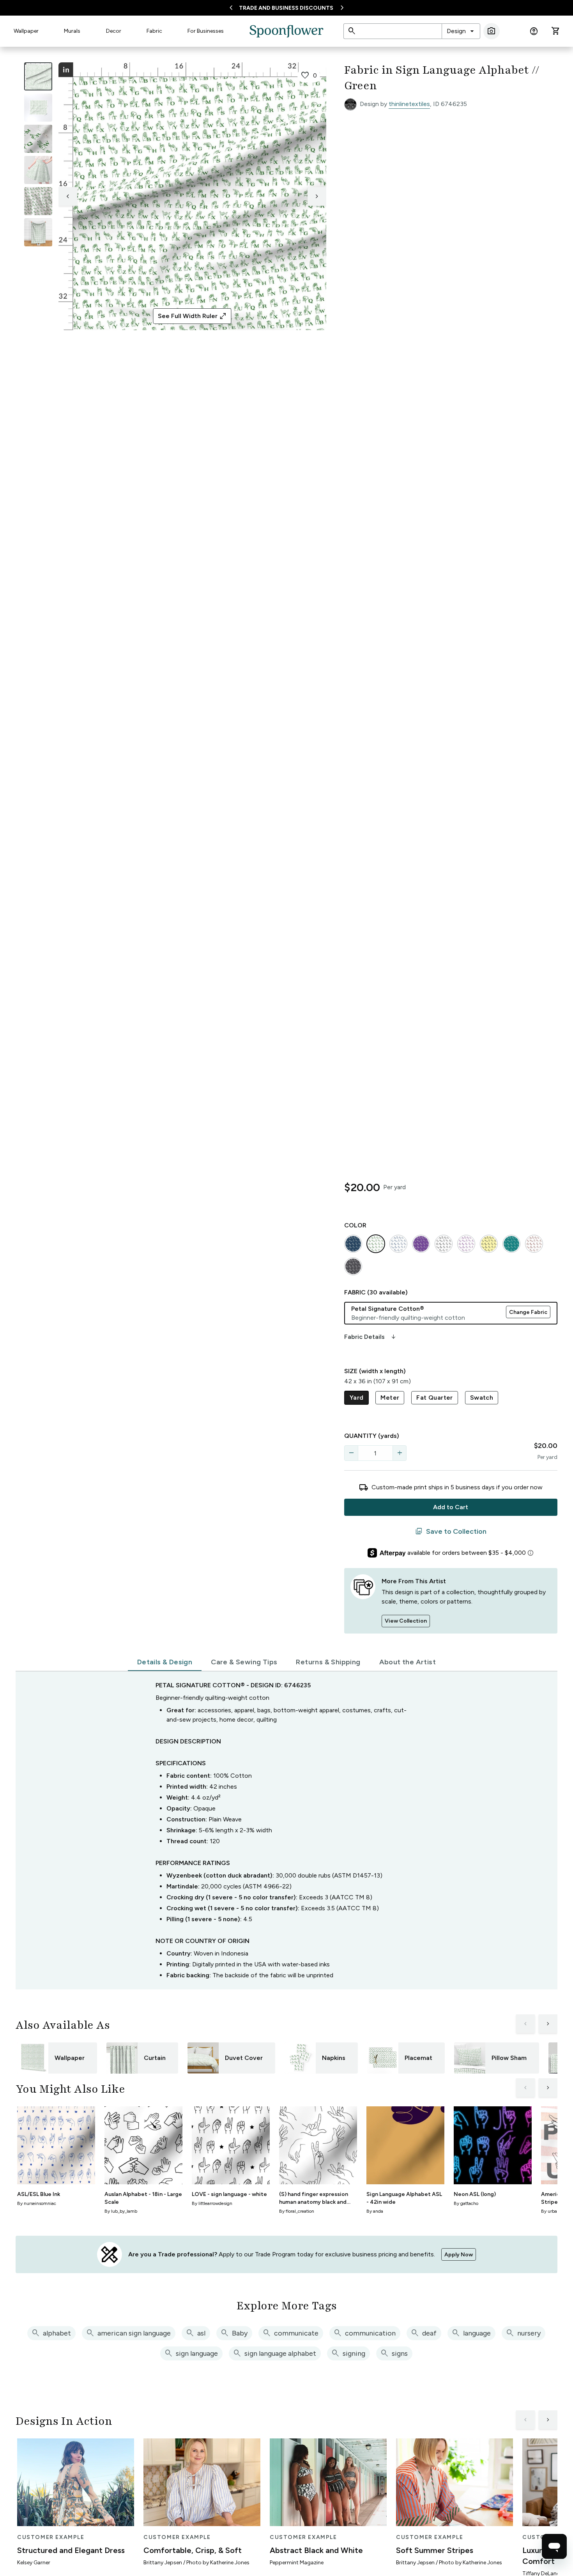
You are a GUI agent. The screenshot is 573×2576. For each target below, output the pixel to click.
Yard (357, 1398)
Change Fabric (528, 1312)
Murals (72, 31)
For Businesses (206, 31)
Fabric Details (371, 1337)
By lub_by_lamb (121, 2211)
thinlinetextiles (409, 104)
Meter (390, 1398)
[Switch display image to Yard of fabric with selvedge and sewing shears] (38, 108)
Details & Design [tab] (165, 1662)
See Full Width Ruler (192, 316)
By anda (375, 2211)
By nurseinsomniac (37, 2203)
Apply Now (459, 2255)
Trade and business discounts (286, 8)
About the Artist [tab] (408, 1662)
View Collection (406, 1621)
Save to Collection (451, 1531)
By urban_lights (557, 2211)
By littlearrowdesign (212, 2203)
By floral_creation (297, 2211)
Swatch (482, 1398)
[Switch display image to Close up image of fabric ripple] (38, 201)
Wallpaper (26, 31)
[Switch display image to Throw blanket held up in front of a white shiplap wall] (38, 232)
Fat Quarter (434, 1398)
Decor (114, 31)
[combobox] (461, 31)
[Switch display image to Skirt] (38, 170)
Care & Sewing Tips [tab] (244, 1662)
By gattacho (466, 2203)
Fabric (154, 31)
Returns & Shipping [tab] (328, 1662)
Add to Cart (451, 1507)
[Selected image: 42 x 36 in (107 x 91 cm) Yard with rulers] (38, 76)
